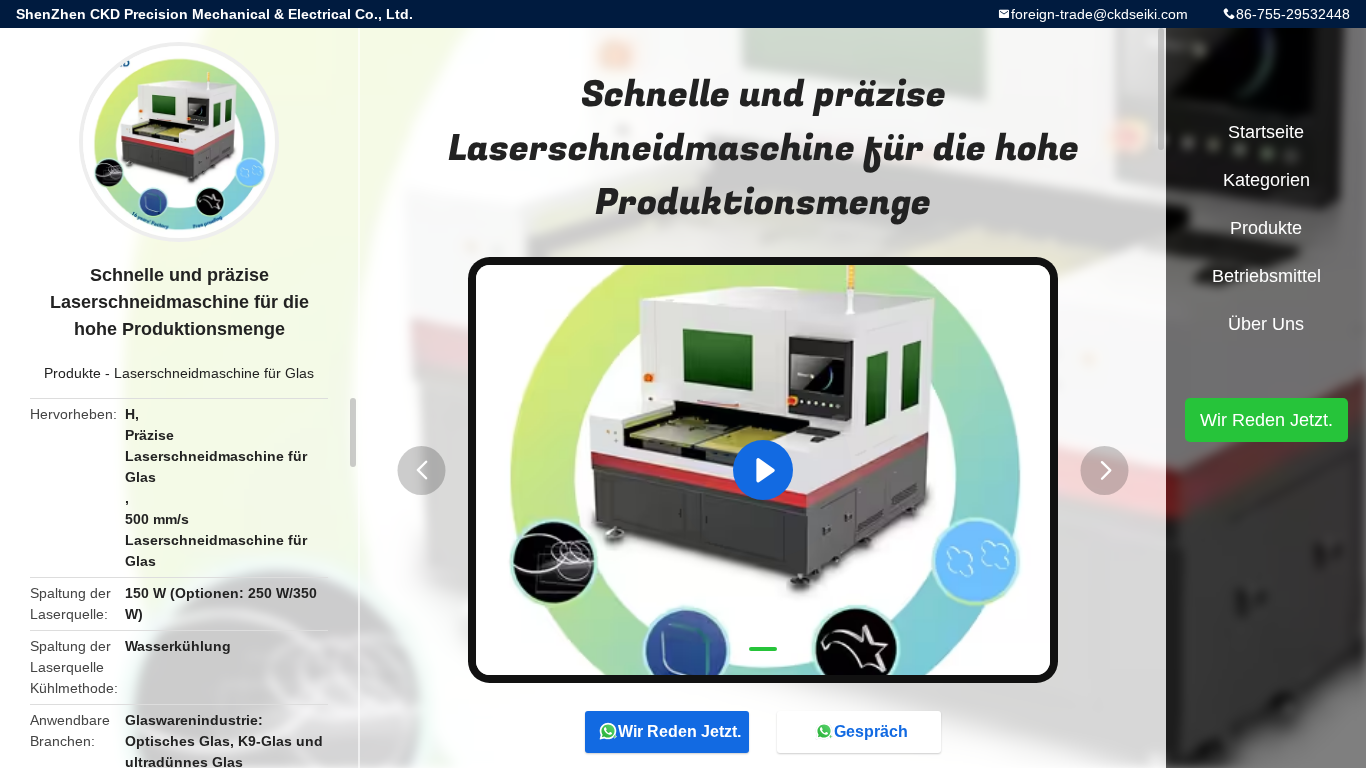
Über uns (1266, 324)
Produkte (72, 373)
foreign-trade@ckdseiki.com (1099, 14)
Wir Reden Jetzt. (679, 731)
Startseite (1266, 132)
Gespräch (871, 731)
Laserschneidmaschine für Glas (214, 373)
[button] (422, 470)
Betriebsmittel (1266, 276)
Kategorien (1266, 180)
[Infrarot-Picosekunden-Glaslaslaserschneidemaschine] (763, 470)
